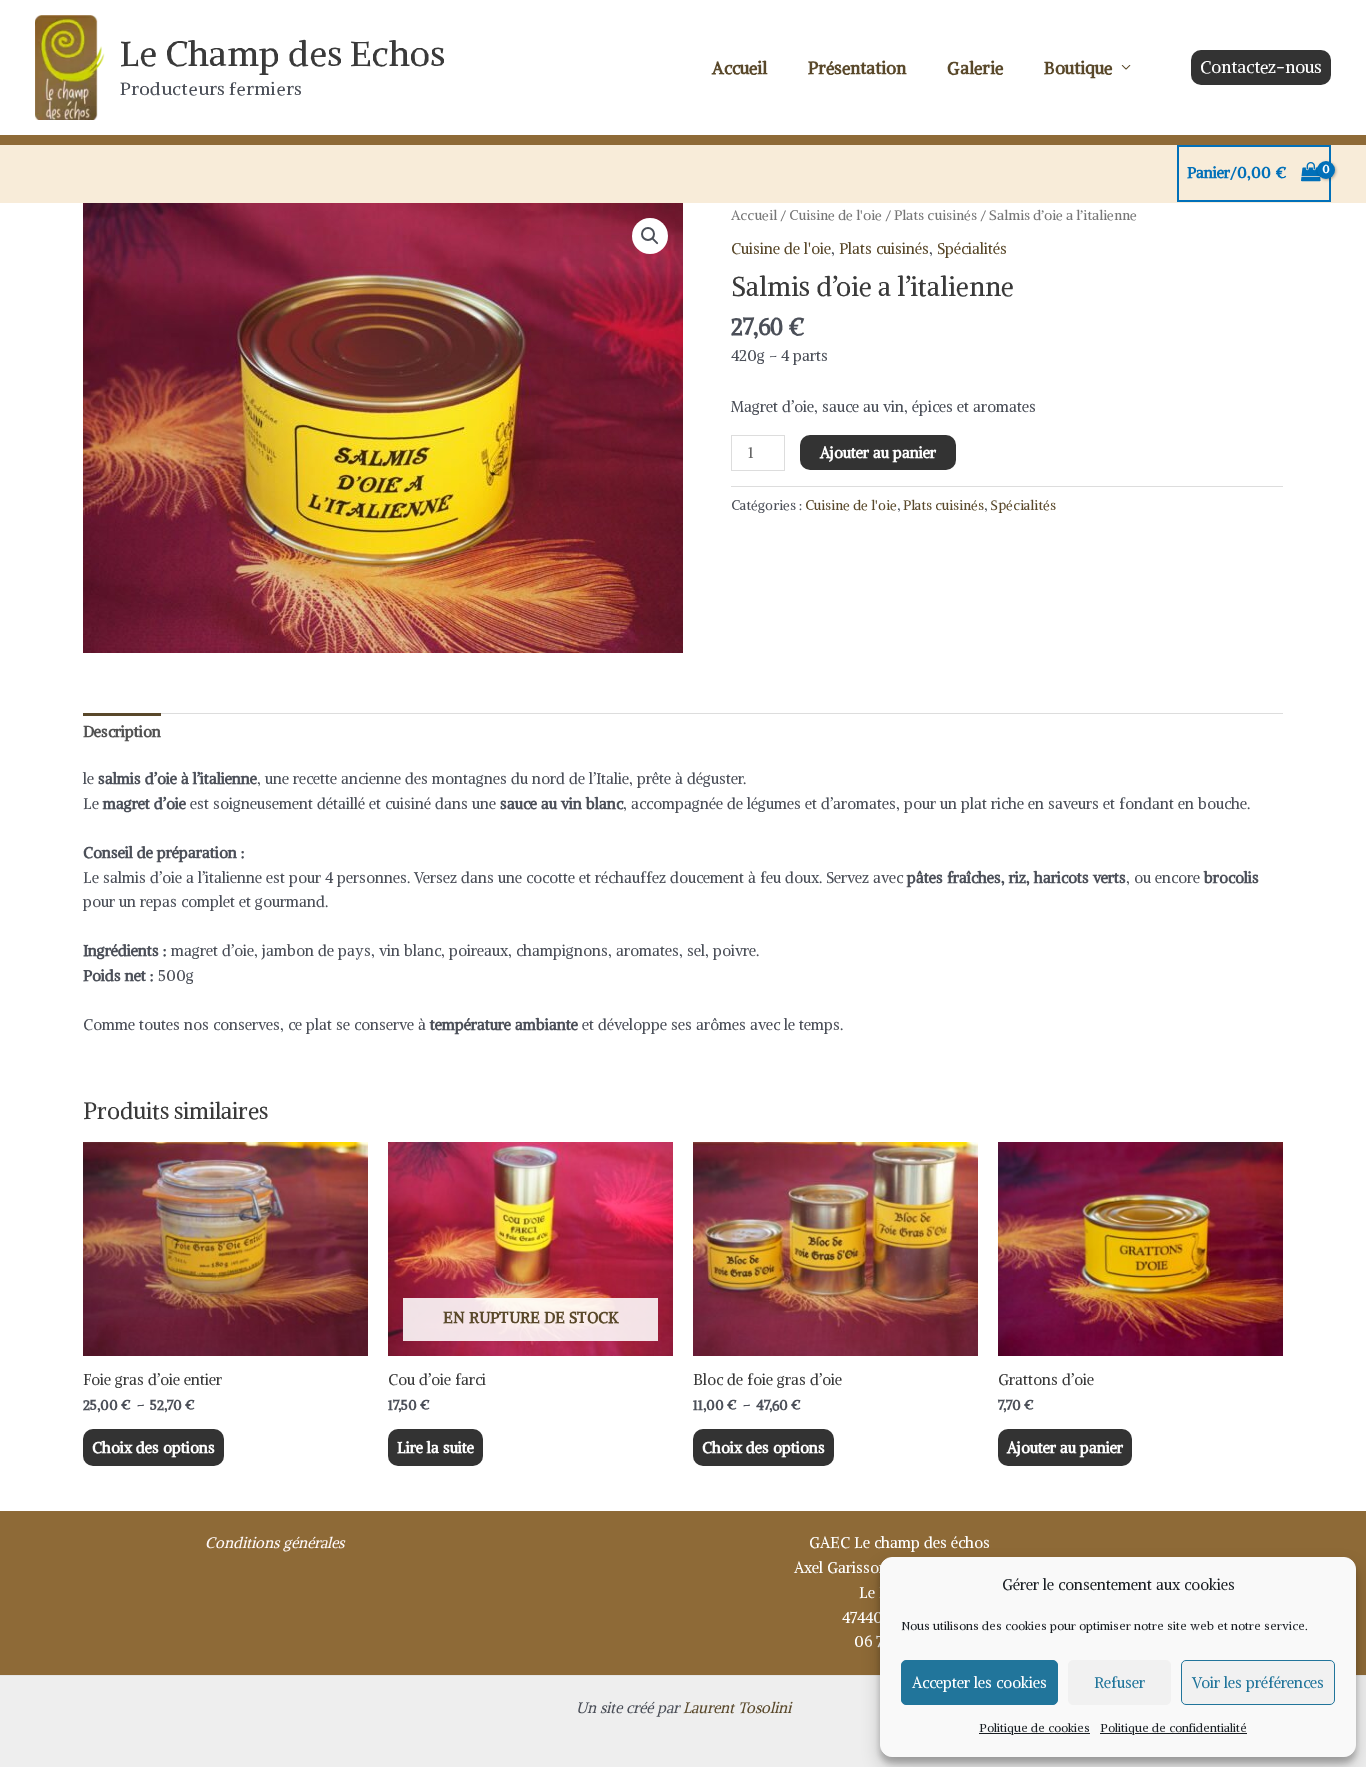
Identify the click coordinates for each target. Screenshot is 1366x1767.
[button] (1261, 67)
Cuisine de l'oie (835, 215)
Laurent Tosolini (737, 1707)
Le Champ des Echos (282, 53)
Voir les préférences (1258, 1682)
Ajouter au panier (878, 452)
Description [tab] (122, 731)
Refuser (1119, 1682)
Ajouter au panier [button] (1065, 1447)
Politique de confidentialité (1173, 1727)
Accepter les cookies (979, 1682)
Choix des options (153, 1447)
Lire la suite (435, 1447)
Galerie (975, 68)
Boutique (1078, 68)
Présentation (857, 68)
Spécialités (972, 248)
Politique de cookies (1034, 1727)
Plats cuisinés (935, 215)
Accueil (739, 68)
